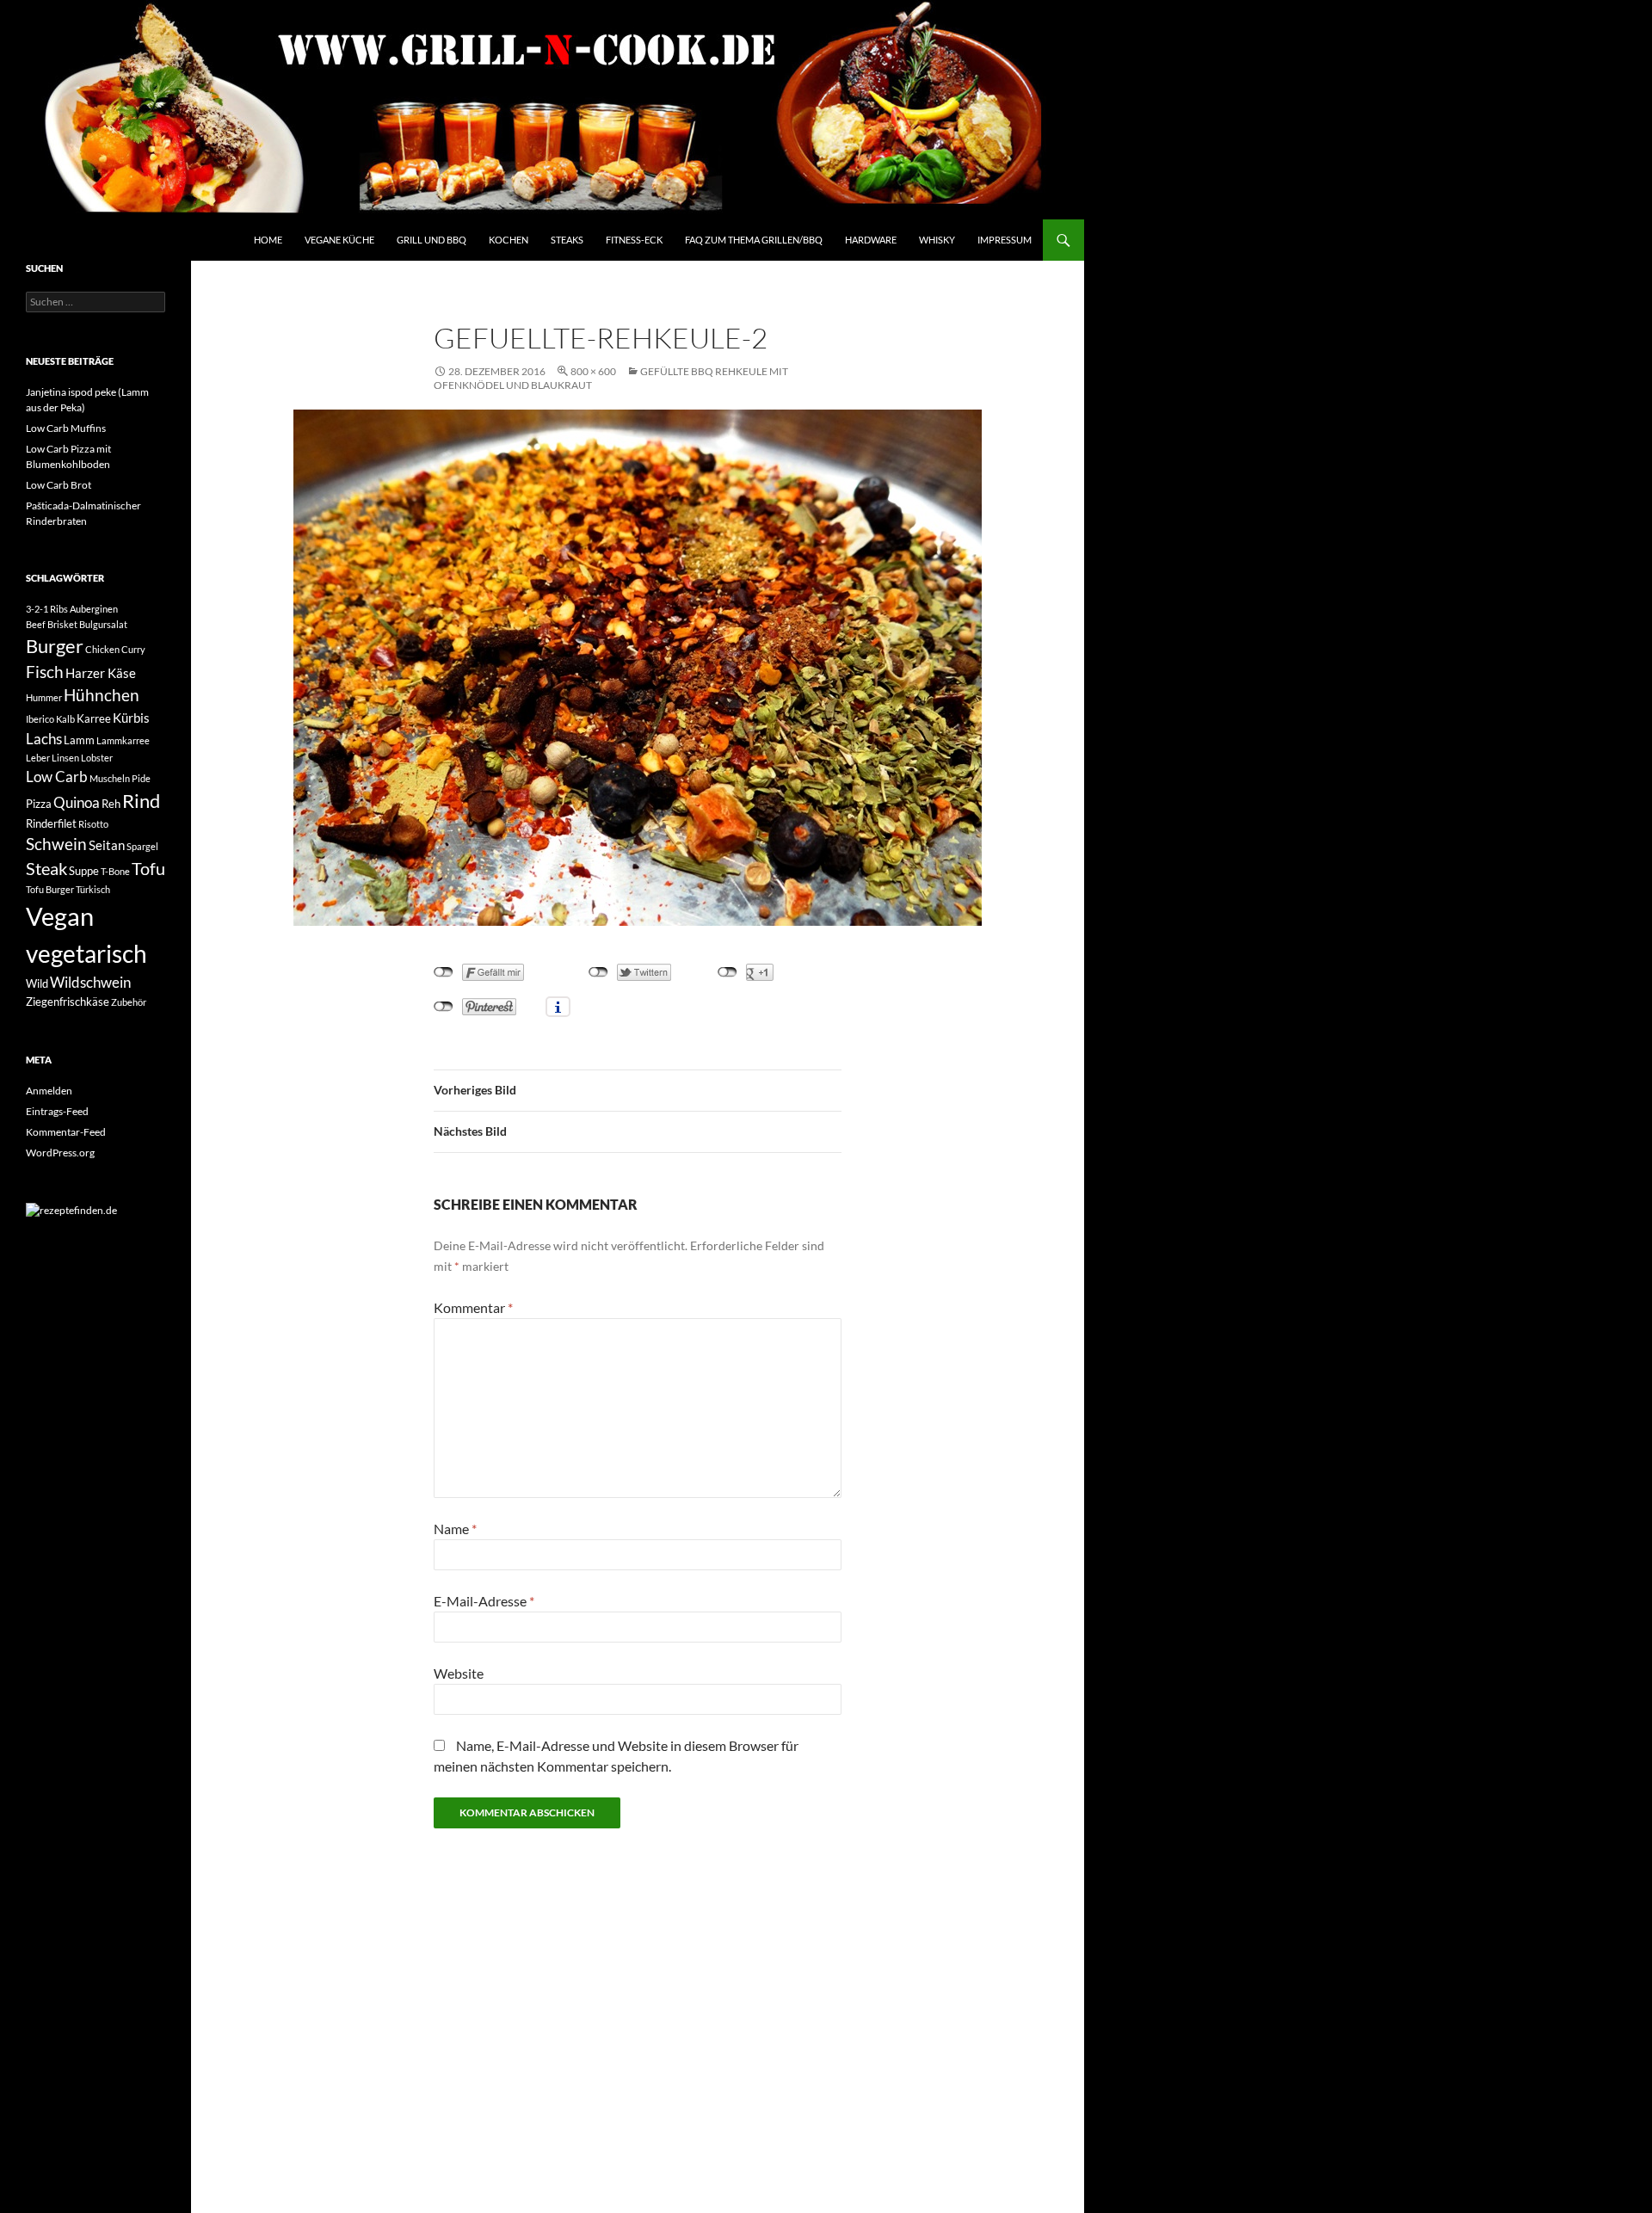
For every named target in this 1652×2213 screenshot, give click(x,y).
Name (455, 1529)
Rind (141, 801)
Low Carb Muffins (66, 428)
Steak (46, 869)
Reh (111, 804)
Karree (94, 718)
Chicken (102, 649)
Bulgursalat (103, 624)
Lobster (97, 758)
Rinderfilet (51, 823)
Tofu (148, 869)
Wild (37, 983)
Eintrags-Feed (57, 1111)
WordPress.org (60, 1153)
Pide (141, 778)
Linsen (65, 758)
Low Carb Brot (59, 485)
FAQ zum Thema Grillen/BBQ (754, 240)
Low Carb (57, 777)
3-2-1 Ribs (47, 609)
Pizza (39, 804)
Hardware (871, 240)
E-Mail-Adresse (484, 1601)
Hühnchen (102, 695)
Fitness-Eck (634, 240)
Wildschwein (90, 982)
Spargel (142, 846)
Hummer (44, 697)
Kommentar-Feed (66, 1132)
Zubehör (129, 1002)
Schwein (56, 844)
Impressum (1005, 240)
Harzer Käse (101, 673)
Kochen (509, 240)
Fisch (45, 672)
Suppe (84, 871)
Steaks (567, 240)
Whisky (937, 240)
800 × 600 (593, 371)
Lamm (79, 740)
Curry (133, 649)
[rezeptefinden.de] (71, 1209)
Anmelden (49, 1091)
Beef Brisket (52, 624)
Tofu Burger (50, 889)
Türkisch (93, 889)
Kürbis (131, 718)
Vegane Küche (339, 240)
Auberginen (94, 609)
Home (268, 240)
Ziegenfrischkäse (68, 1002)
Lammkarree (123, 740)
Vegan (60, 916)
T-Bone (115, 871)
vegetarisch (86, 953)
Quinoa (77, 802)
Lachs (44, 739)
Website (459, 1673)
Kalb (65, 719)
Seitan (107, 845)
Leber (38, 758)
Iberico (40, 719)
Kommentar (473, 1307)
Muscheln (110, 778)
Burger (55, 646)
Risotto (93, 824)
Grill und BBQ (431, 240)
